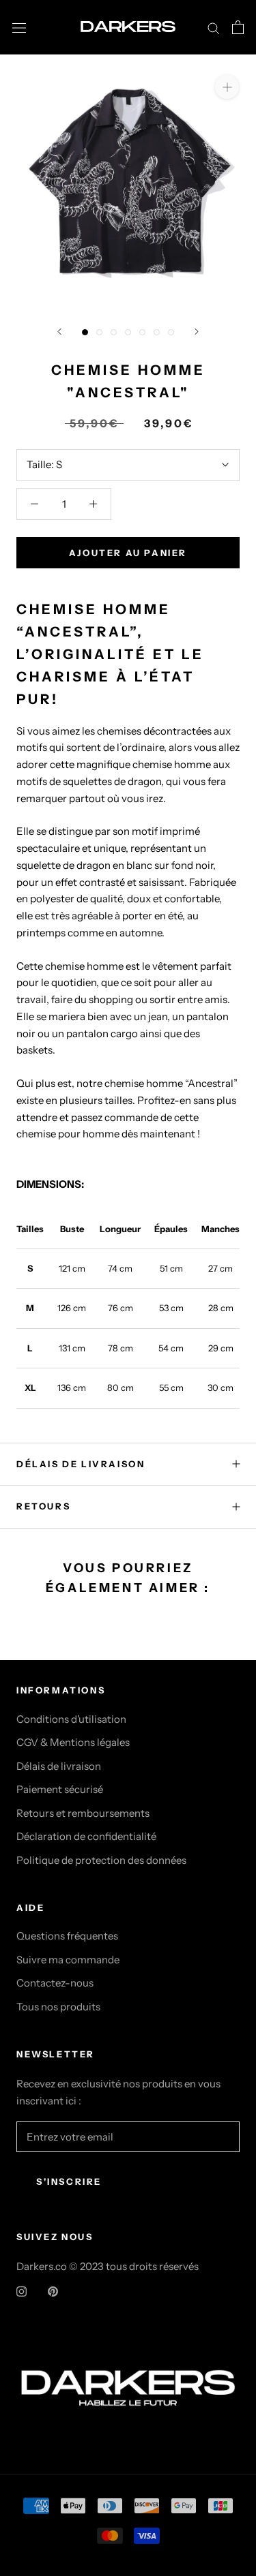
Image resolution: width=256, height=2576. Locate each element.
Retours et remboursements (83, 1813)
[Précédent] (59, 332)
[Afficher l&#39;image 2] (99, 332)
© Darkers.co (128, 2352)
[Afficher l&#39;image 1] (85, 332)
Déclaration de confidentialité (86, 1836)
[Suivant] (197, 332)
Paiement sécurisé (60, 1789)
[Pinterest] (53, 2291)
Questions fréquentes (67, 1936)
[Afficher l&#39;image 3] (114, 332)
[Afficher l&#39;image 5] (142, 332)
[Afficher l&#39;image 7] (171, 332)
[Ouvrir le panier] (238, 27)
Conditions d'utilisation (71, 1719)
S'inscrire (69, 2181)
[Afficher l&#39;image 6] (157, 332)
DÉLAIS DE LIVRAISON (81, 1464)
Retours (43, 1506)
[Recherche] (214, 27)
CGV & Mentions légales (73, 1742)
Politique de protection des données (101, 1860)
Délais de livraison (59, 1766)
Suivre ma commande (68, 1960)
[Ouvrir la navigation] (19, 27)
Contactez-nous (55, 1983)
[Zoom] (227, 86)
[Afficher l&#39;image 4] (128, 332)
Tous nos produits (58, 2007)
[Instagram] (22, 2291)
